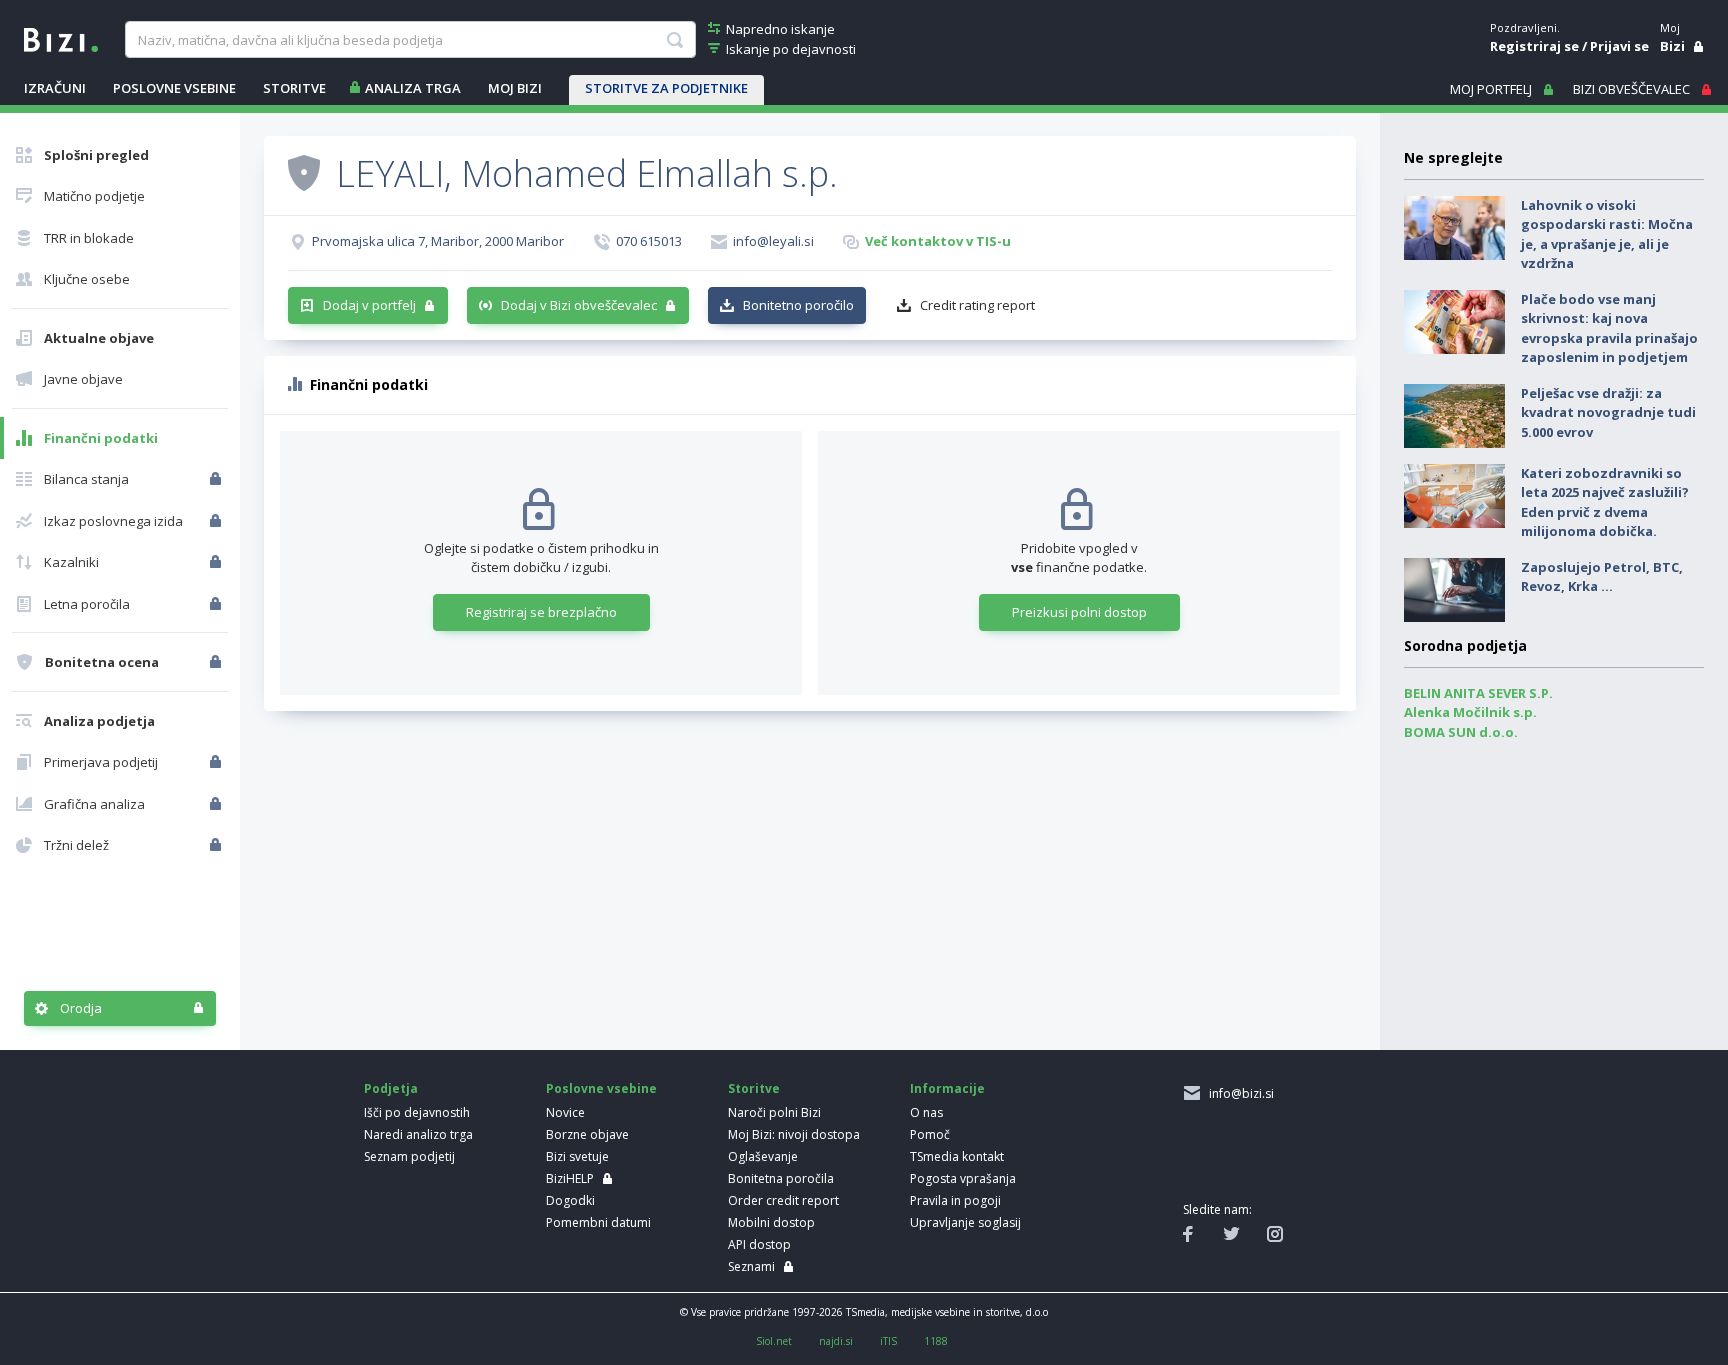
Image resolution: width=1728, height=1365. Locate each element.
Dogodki (570, 1200)
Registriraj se (1534, 46)
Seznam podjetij (409, 1156)
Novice (565, 1112)
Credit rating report (977, 305)
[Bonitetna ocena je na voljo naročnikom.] (304, 172)
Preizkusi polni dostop (1079, 612)
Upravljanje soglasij (965, 1222)
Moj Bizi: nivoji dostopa (794, 1134)
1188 (936, 1341)
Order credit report (783, 1200)
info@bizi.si (1238, 1093)
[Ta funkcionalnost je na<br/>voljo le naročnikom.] (217, 479)
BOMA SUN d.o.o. (1461, 732)
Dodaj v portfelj (369, 305)
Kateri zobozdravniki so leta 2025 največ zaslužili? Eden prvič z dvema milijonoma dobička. (1605, 502)
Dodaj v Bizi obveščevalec (579, 305)
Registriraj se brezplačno (541, 612)
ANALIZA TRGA (413, 88)
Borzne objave (587, 1134)
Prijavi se (1619, 46)
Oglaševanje (763, 1156)
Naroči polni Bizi (774, 1112)
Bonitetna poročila (781, 1178)
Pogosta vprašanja (963, 1178)
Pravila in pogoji (955, 1200)
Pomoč (930, 1134)
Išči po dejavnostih (417, 1112)
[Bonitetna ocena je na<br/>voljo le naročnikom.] (217, 662)
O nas (926, 1112)
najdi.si (836, 1341)
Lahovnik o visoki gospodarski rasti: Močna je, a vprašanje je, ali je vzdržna (1607, 234)
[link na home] (61, 38)
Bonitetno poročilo (798, 305)
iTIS (888, 1341)
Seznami (751, 1266)
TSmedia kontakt (957, 1156)
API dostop (759, 1244)
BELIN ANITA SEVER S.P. (1478, 693)
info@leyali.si (773, 241)
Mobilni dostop (771, 1222)
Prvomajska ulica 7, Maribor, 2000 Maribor (438, 241)
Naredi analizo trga (418, 1134)
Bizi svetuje (577, 1156)
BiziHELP (570, 1178)
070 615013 (649, 241)
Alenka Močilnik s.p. (1470, 712)
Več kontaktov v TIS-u (938, 241)
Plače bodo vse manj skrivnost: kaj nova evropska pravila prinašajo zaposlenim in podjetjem (1609, 328)
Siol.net (774, 1341)
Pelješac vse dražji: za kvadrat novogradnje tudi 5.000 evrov (1608, 412)
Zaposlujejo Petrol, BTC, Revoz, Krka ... (1602, 577)
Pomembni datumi (598, 1222)
